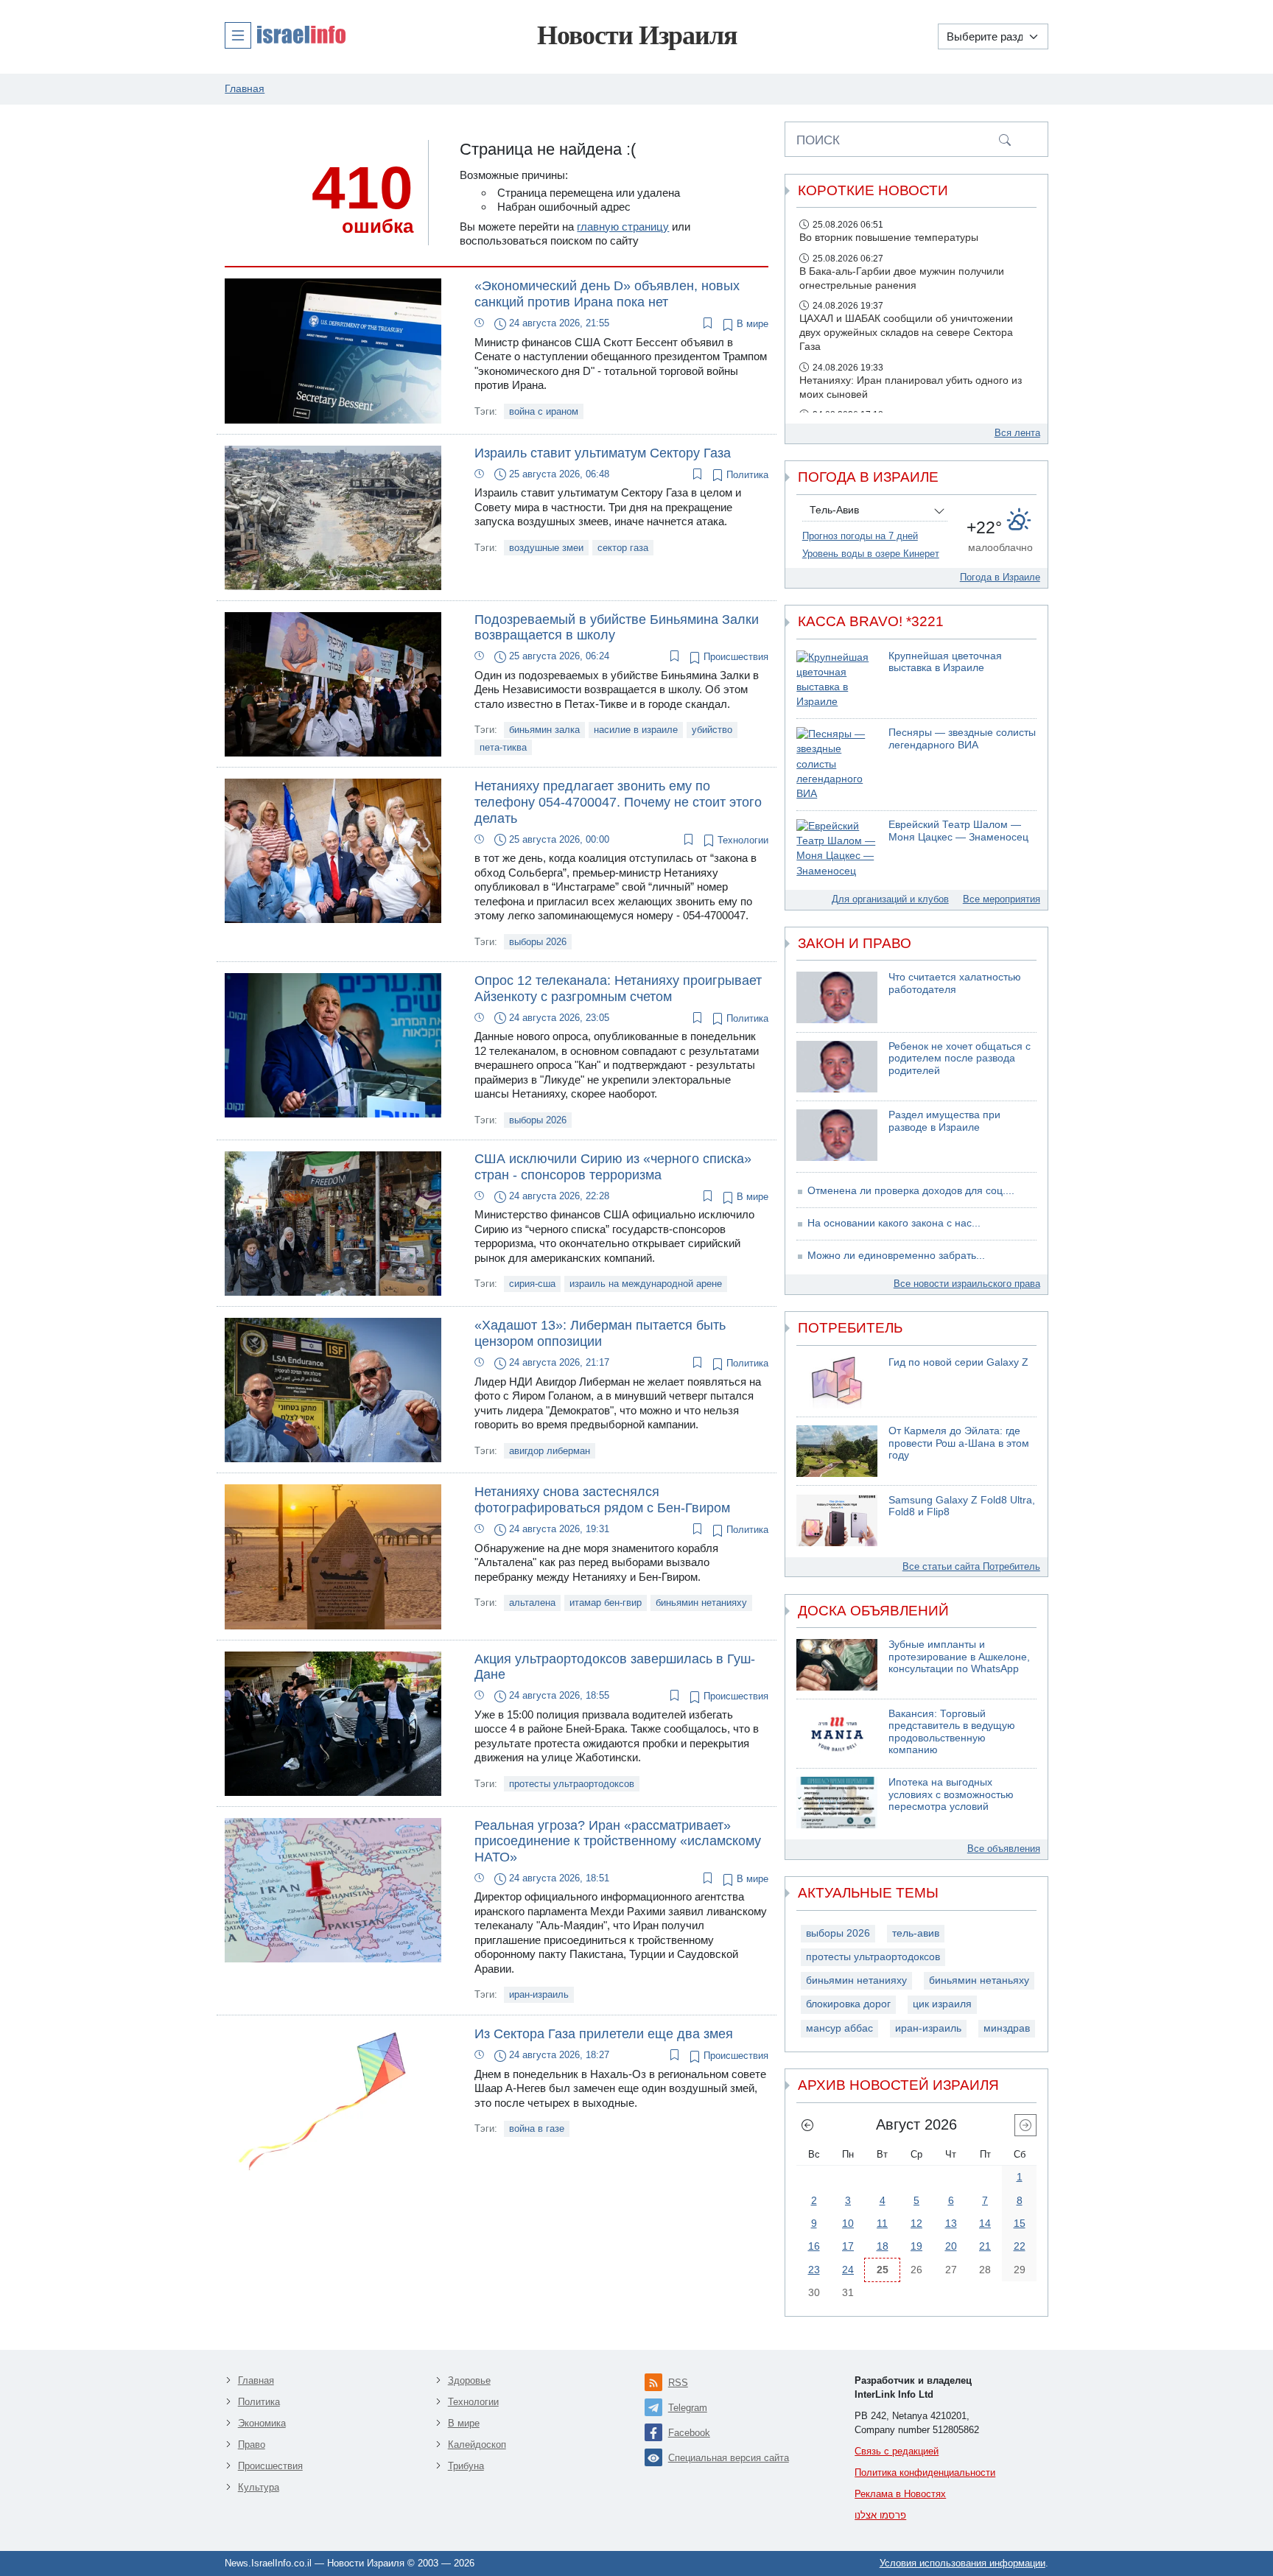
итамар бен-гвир (606, 1603)
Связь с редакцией (897, 2451)
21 (985, 2246)
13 (951, 2223)
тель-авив (916, 1933)
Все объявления (1004, 1849)
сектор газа (623, 548)
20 (951, 2246)
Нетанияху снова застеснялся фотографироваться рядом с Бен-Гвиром (602, 1500)
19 (916, 2246)
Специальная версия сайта (729, 2458)
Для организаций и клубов (890, 899)
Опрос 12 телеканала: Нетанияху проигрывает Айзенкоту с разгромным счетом (618, 989)
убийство (712, 730)
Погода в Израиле (1000, 577)
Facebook (689, 2433)
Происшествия (734, 657)
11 (882, 2223)
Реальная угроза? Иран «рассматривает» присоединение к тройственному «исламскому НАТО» (618, 1841)
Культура (259, 2487)
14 (985, 2223)
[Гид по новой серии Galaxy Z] (837, 1383)
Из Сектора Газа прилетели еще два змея (604, 2034)
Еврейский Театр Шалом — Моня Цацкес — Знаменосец (958, 831)
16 (814, 2246)
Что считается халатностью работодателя (955, 983)
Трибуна (466, 2466)
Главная (256, 2380)
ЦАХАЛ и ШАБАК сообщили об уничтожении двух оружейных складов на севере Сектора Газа (906, 333)
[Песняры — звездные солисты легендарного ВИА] (837, 764)
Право (252, 2445)
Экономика (262, 2423)
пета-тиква (503, 747)
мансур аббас (839, 2028)
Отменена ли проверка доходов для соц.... (911, 1191)
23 (814, 2270)
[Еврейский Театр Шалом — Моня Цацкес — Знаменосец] (837, 849)
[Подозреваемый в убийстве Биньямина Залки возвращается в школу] (333, 683)
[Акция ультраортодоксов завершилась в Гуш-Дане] (333, 1723)
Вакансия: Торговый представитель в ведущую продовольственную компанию (952, 1732)
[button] (285, 35)
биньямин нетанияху (701, 1603)
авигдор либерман (550, 1451)
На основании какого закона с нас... (894, 1223)
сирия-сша (532, 1284)
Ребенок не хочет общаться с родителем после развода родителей (960, 1059)
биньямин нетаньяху (979, 1980)
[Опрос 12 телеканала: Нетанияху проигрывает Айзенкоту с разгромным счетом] (333, 1044)
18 (883, 2246)
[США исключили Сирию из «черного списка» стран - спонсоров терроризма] (333, 1222)
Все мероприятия (1002, 899)
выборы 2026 (538, 942)
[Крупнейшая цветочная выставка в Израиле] (837, 680)
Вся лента (1017, 433)
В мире (751, 324)
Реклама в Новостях (900, 2494)
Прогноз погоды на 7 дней (860, 536)
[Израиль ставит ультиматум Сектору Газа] (333, 517)
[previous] (807, 2125)
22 (1020, 2246)
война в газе (537, 2128)
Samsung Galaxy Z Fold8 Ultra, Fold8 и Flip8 (962, 1506)
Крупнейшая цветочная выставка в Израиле (945, 662)
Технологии (741, 840)
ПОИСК (818, 140)
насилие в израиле (636, 730)
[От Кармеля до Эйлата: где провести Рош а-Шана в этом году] (837, 1451)
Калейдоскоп (477, 2445)
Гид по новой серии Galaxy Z (958, 1362)
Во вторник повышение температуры (889, 238)
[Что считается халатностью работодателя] (837, 997)
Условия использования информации (962, 2563)
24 (848, 2270)
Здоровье (469, 2380)
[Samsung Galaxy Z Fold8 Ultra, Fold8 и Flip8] (837, 1520)
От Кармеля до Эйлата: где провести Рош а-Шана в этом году (959, 1443)
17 (848, 2246)
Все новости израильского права (967, 1284)
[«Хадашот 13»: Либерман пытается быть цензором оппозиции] (333, 1389)
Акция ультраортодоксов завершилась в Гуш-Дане (615, 1667)
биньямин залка (544, 730)
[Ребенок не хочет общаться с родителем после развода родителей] (837, 1067)
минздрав (1007, 2028)
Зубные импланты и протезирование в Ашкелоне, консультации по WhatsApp (959, 1657)
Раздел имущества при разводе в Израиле (944, 1121)
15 (1020, 2223)
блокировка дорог (848, 2004)
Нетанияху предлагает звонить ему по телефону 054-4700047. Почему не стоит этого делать (618, 802)
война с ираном (544, 411)
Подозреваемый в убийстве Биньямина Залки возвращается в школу (617, 628)
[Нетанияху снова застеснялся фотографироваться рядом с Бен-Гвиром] (333, 1555)
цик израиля (942, 2004)
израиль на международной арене (646, 1284)
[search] (1005, 139)
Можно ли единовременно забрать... (896, 1256)
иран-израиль (539, 1994)
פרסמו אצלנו (880, 2515)
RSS (678, 2383)
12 (916, 2223)
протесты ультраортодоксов (572, 1784)
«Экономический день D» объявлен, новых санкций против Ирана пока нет (607, 294)
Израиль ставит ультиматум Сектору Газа (603, 453)
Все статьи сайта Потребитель (971, 1566)
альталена (532, 1603)
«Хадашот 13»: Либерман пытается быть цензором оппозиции (600, 1333)
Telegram (688, 2408)
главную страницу (623, 227)
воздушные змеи (546, 548)
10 (848, 2223)
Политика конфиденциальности (925, 2473)
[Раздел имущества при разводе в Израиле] (837, 1135)
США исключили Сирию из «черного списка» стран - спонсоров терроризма (613, 1167)
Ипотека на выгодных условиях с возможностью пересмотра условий (951, 1794)
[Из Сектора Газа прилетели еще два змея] (333, 2098)
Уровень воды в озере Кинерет (871, 554)
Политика (746, 475)
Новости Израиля (637, 35)
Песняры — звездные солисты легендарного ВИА (962, 739)
